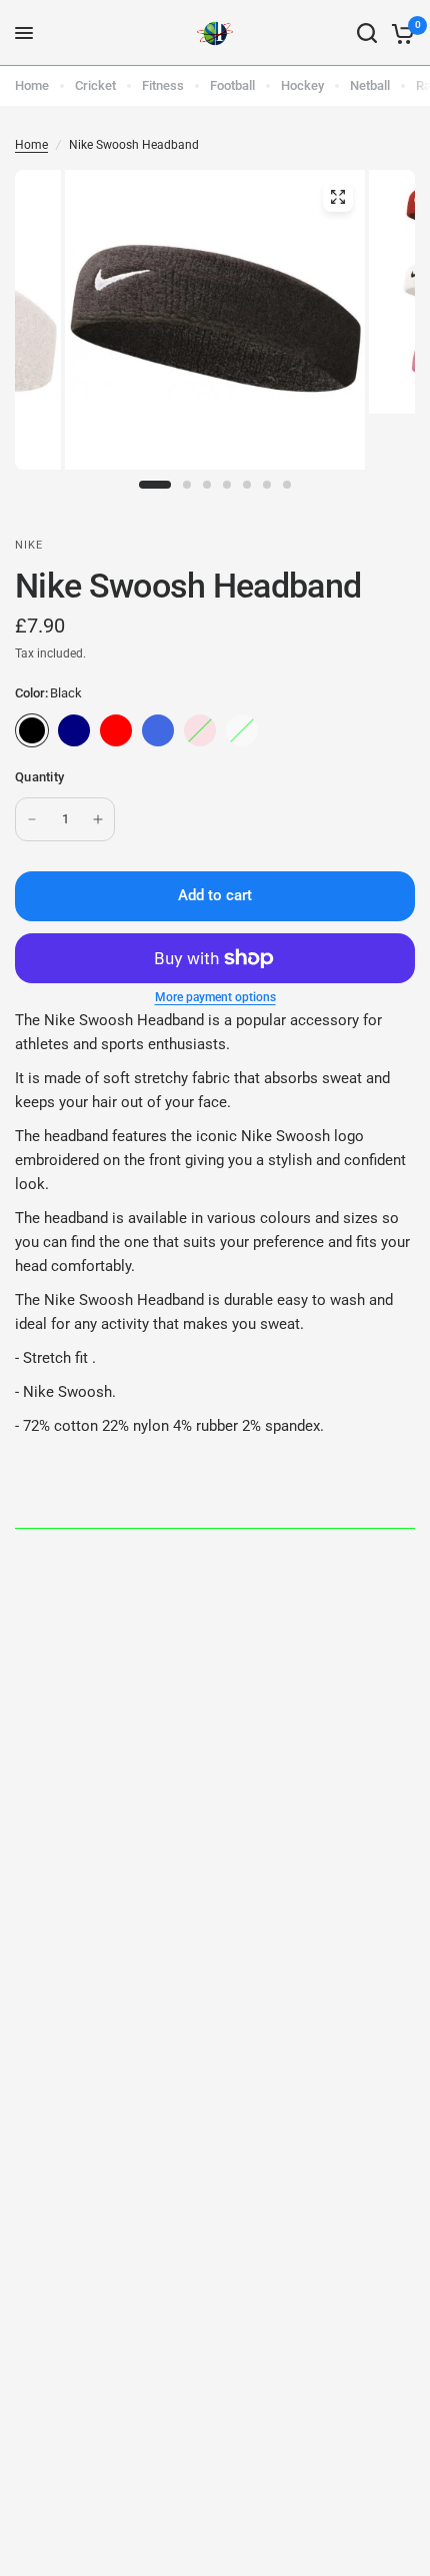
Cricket (95, 85)
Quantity (39, 777)
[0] (399, 33)
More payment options (215, 997)
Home (32, 85)
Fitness (163, 85)
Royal (158, 730)
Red (116, 730)
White (242, 730)
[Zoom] (338, 197)
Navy (74, 730)
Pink (200, 730)
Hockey (302, 85)
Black (32, 730)
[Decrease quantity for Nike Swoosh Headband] (32, 819)
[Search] (367, 33)
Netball (370, 85)
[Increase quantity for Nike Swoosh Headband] (98, 819)
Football (232, 85)
